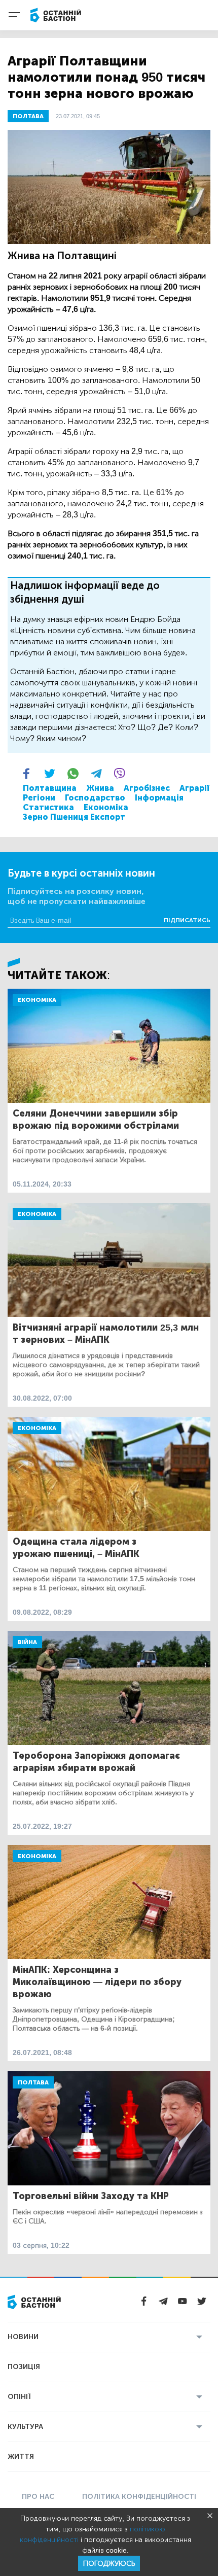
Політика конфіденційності (139, 2497)
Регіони (39, 798)
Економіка (106, 807)
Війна (27, 1642)
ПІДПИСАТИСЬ (187, 920)
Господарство (95, 798)
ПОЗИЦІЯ (24, 2367)
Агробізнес (147, 788)
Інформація (159, 798)
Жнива (100, 788)
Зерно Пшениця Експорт (74, 817)
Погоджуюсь (109, 2564)
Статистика (48, 807)
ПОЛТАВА (28, 116)
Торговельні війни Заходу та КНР (91, 2196)
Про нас (38, 2497)
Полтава (33, 2082)
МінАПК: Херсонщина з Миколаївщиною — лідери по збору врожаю (97, 1982)
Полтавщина (50, 788)
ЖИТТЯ (21, 2457)
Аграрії (194, 788)
